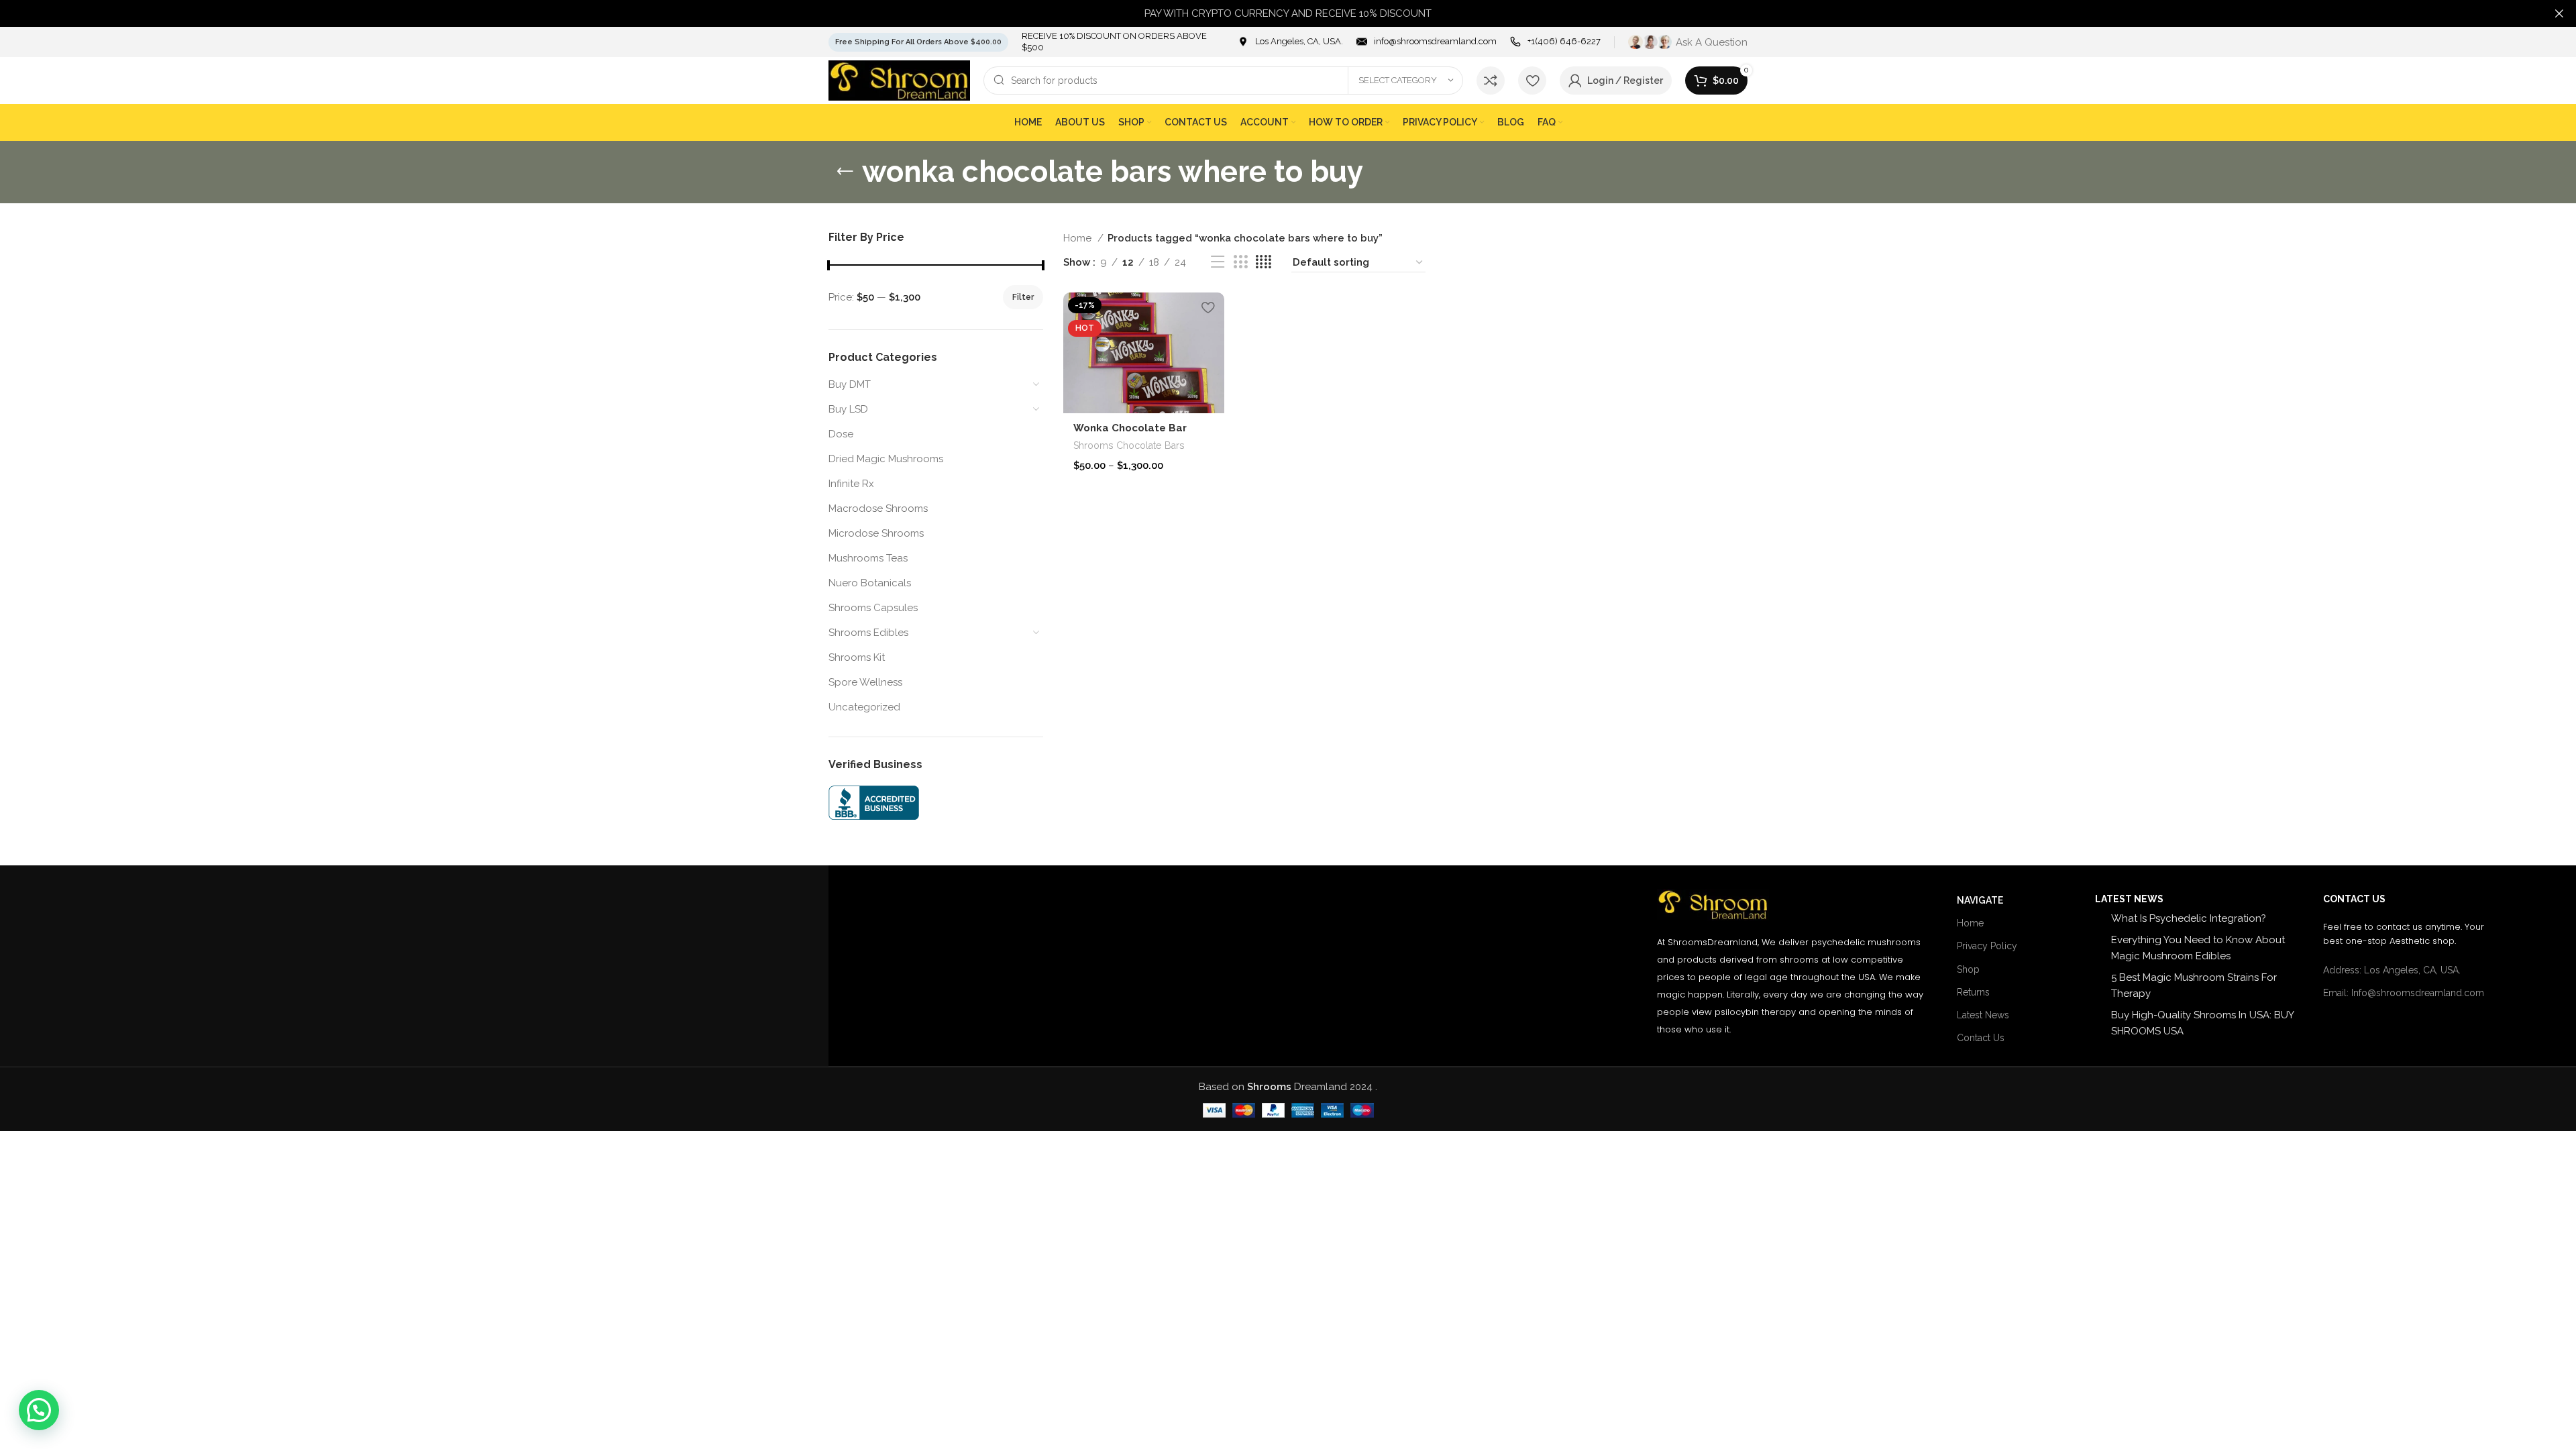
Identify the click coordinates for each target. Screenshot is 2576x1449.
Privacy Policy (1987, 946)
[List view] (1218, 262)
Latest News (1983, 1015)
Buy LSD (848, 409)
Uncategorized (864, 707)
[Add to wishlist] (1207, 308)
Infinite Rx (851, 484)
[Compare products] (1491, 80)
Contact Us (1981, 1038)
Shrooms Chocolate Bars (1129, 445)
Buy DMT (850, 384)
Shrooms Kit (857, 657)
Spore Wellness (865, 682)
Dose (841, 434)
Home (1079, 238)
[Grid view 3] (1240, 262)
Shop (1968, 969)
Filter (1023, 297)
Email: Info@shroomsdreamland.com (2404, 993)
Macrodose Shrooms (878, 508)
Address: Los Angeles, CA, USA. (2392, 970)
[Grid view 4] (1264, 262)
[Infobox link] (1290, 42)
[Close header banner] (2559, 13)
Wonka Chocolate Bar (1130, 428)
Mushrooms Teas (868, 558)
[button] (39, 1410)
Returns (1973, 992)
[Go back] (845, 172)
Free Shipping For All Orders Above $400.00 (918, 42)
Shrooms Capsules (873, 608)
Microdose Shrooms (876, 533)
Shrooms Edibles (868, 633)
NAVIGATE (1980, 900)
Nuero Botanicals (870, 583)
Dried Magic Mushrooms (886, 459)
